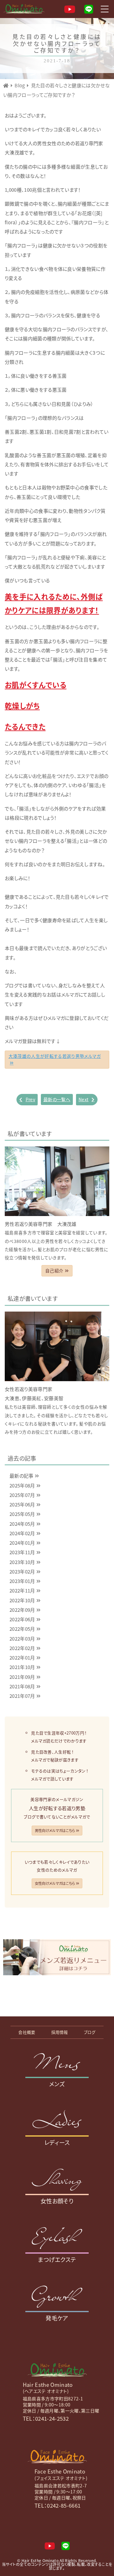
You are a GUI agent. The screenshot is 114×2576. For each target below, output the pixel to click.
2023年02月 (22, 1571)
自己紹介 (54, 1270)
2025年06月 (22, 1504)
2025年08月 (22, 1485)
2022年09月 (22, 1610)
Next (87, 1099)
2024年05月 (22, 1524)
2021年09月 (22, 1677)
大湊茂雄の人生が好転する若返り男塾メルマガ (55, 1056)
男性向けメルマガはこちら (55, 1830)
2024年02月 (22, 1533)
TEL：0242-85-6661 (57, 2505)
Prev (27, 1099)
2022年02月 (22, 1648)
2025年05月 (22, 1514)
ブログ (90, 2032)
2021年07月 (22, 1696)
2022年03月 (22, 1639)
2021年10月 (22, 1667)
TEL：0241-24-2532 (46, 2418)
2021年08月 (22, 1686)
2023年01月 (22, 1581)
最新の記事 (22, 1476)
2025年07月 (22, 1495)
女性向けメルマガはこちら (55, 1883)
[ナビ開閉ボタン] (104, 9)
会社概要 (27, 2032)
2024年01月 (22, 1543)
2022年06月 (22, 1619)
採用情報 (60, 2032)
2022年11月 (22, 1590)
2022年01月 (22, 1657)
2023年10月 (22, 1562)
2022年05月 (22, 1629)
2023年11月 (22, 1552)
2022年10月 (22, 1600)
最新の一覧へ (57, 1099)
